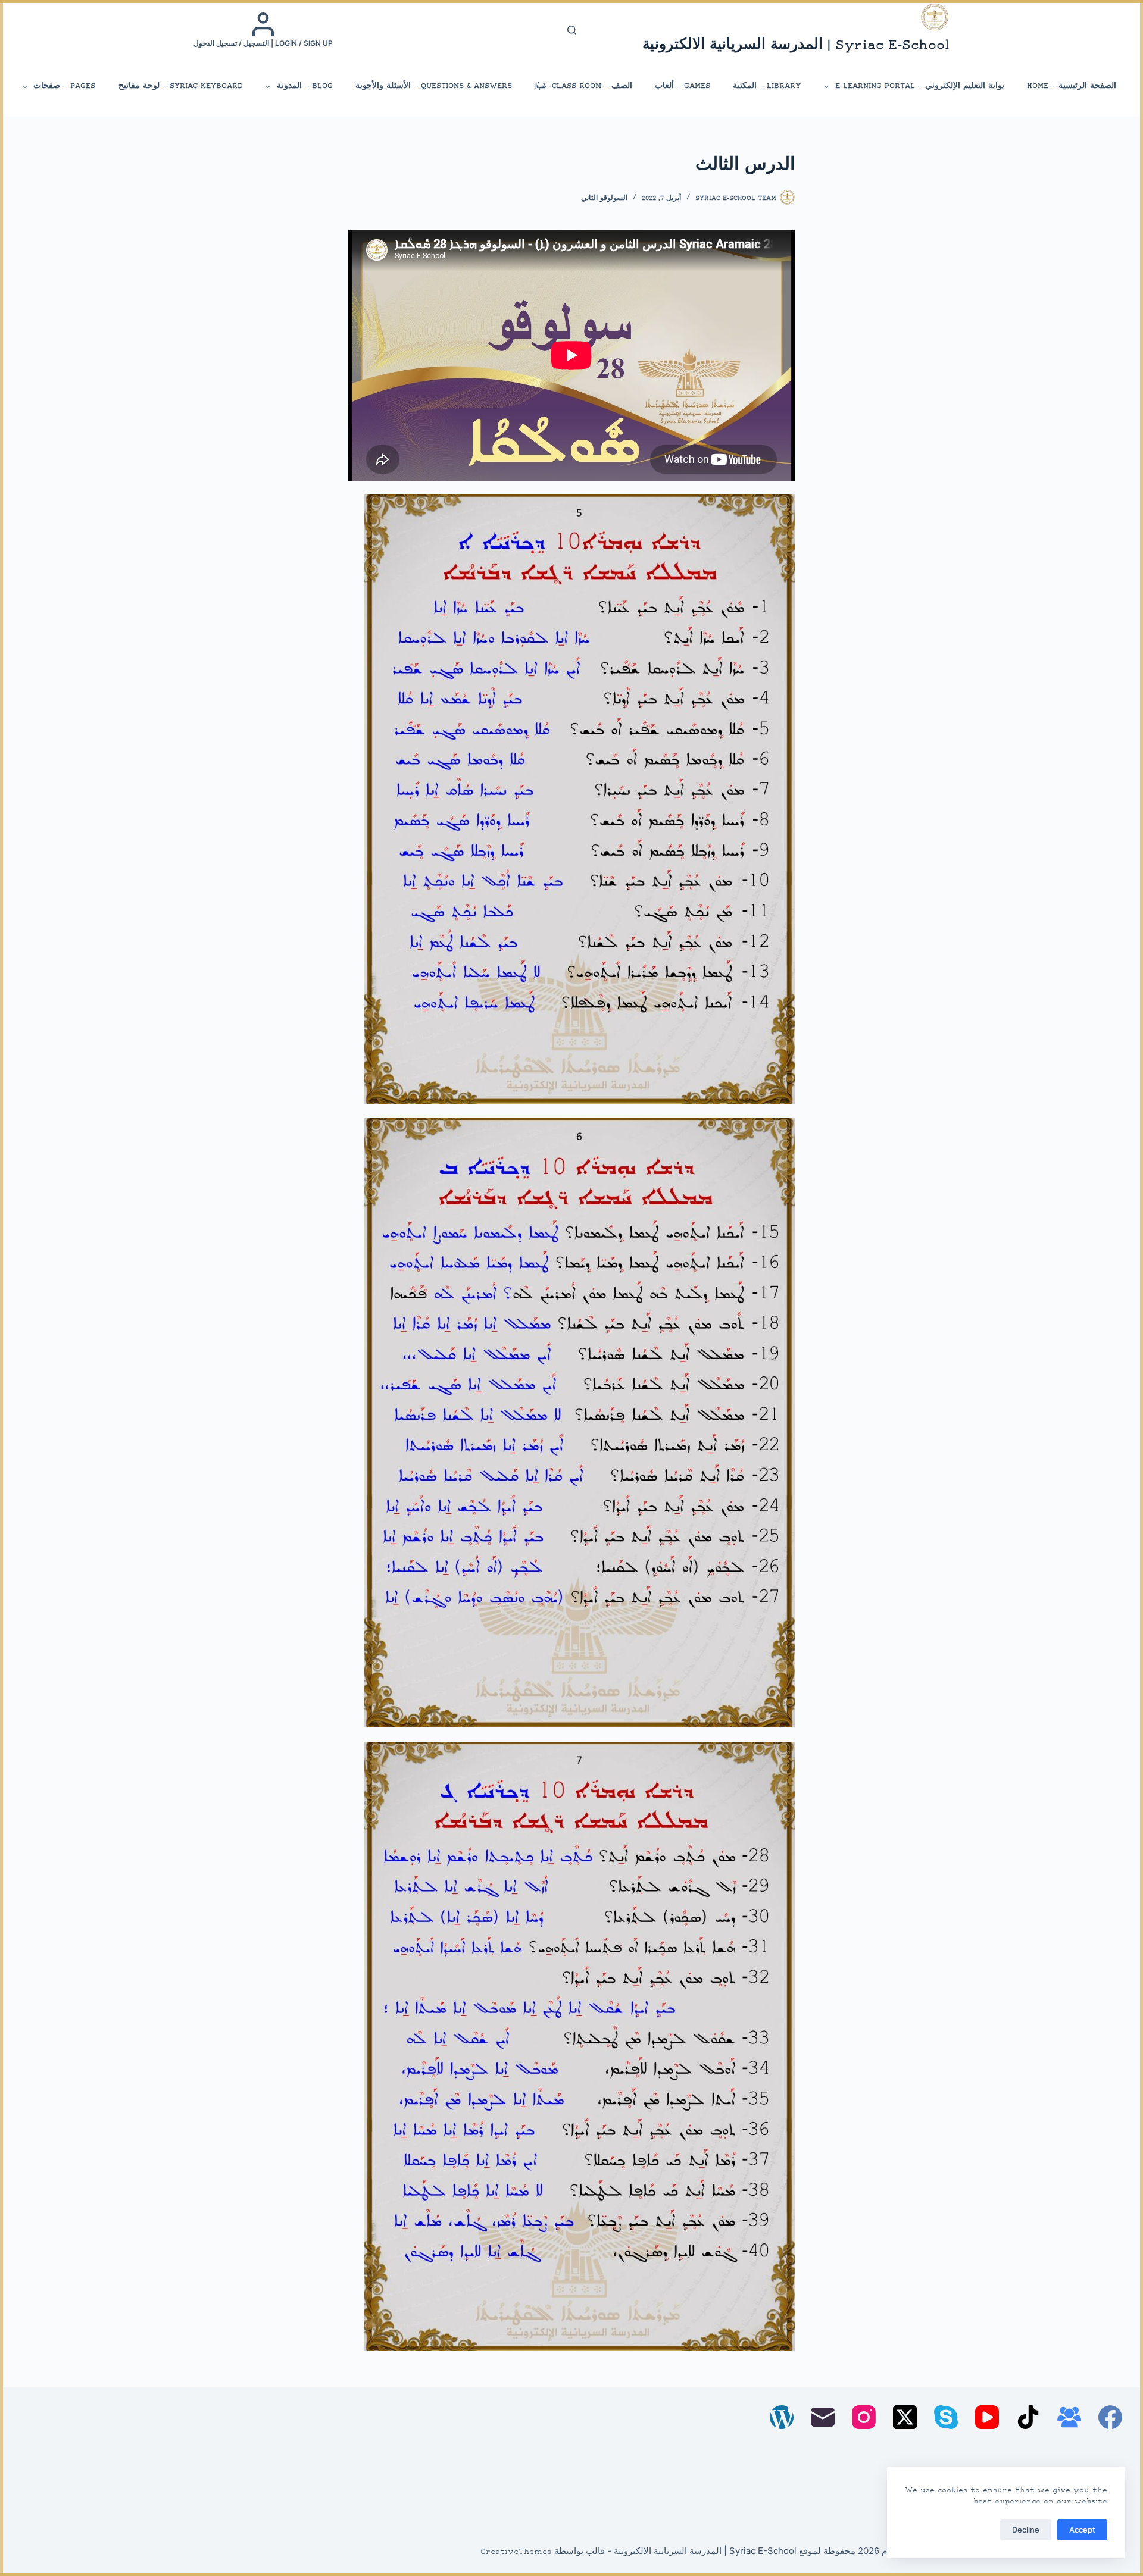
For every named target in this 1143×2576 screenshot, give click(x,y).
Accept (1082, 2530)
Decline (1026, 2530)
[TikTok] (1028, 2417)
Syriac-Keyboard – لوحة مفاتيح (181, 86)
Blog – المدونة (305, 86)
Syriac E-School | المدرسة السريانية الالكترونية (796, 46)
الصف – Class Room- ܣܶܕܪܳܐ (584, 86)
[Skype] (946, 2417)
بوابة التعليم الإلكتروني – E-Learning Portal (920, 86)
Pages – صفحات (64, 86)
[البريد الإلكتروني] (823, 2417)
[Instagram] (864, 2417)
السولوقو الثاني (604, 198)
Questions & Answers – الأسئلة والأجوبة (434, 86)
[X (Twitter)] (905, 2417)
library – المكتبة (767, 86)
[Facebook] (1110, 2417)
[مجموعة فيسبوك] (1069, 2417)
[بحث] (572, 30)
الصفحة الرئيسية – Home (1072, 86)
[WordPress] (782, 2417)
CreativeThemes (516, 2552)
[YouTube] (987, 2417)
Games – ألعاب (683, 86)
